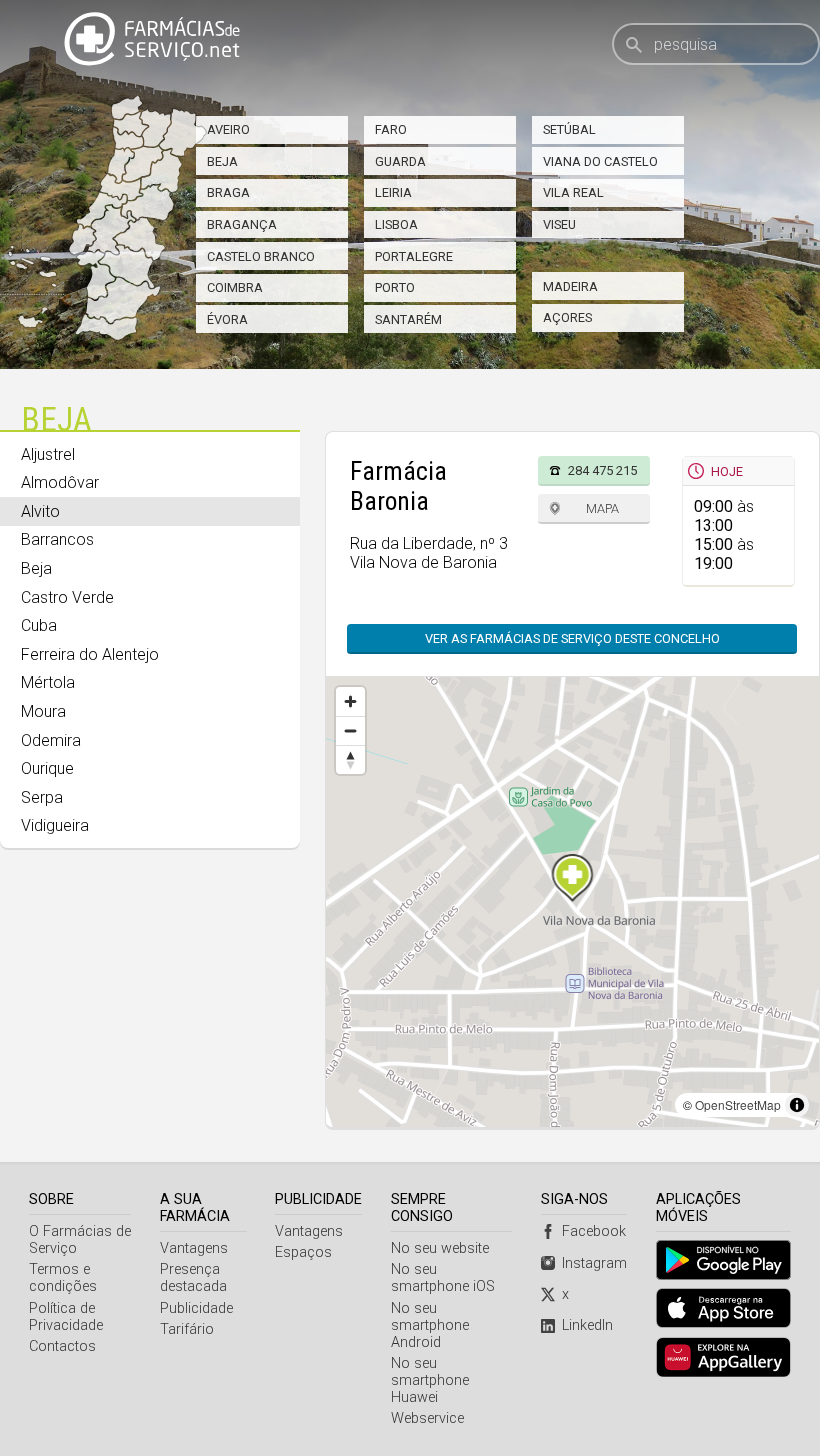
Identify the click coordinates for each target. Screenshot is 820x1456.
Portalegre (414, 256)
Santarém (408, 319)
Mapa (602, 508)
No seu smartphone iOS (443, 1278)
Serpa (42, 797)
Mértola (48, 682)
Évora (227, 319)
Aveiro (228, 129)
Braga (228, 192)
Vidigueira (55, 825)
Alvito (40, 511)
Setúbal (569, 129)
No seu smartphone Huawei (430, 1380)
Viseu (559, 224)
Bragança (242, 224)
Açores (567, 317)
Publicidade (196, 1308)
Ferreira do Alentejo (90, 654)
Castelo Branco (261, 256)
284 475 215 (602, 470)
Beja (222, 161)
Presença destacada (193, 1278)
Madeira (570, 286)
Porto (395, 287)
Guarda (400, 161)
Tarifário (187, 1329)
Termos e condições (63, 1278)
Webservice (427, 1418)
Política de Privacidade (66, 1317)
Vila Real (573, 192)
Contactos (62, 1346)
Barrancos (57, 539)
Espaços (303, 1252)
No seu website (440, 1248)
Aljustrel (48, 454)
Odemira (51, 740)
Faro (391, 129)
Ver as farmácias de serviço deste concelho (572, 638)
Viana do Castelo (600, 161)
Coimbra (235, 287)
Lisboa (396, 224)
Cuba (39, 625)
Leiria (393, 192)
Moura (43, 711)
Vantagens (194, 1248)
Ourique (47, 768)
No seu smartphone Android (430, 1325)
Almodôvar (60, 482)
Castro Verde (67, 597)
